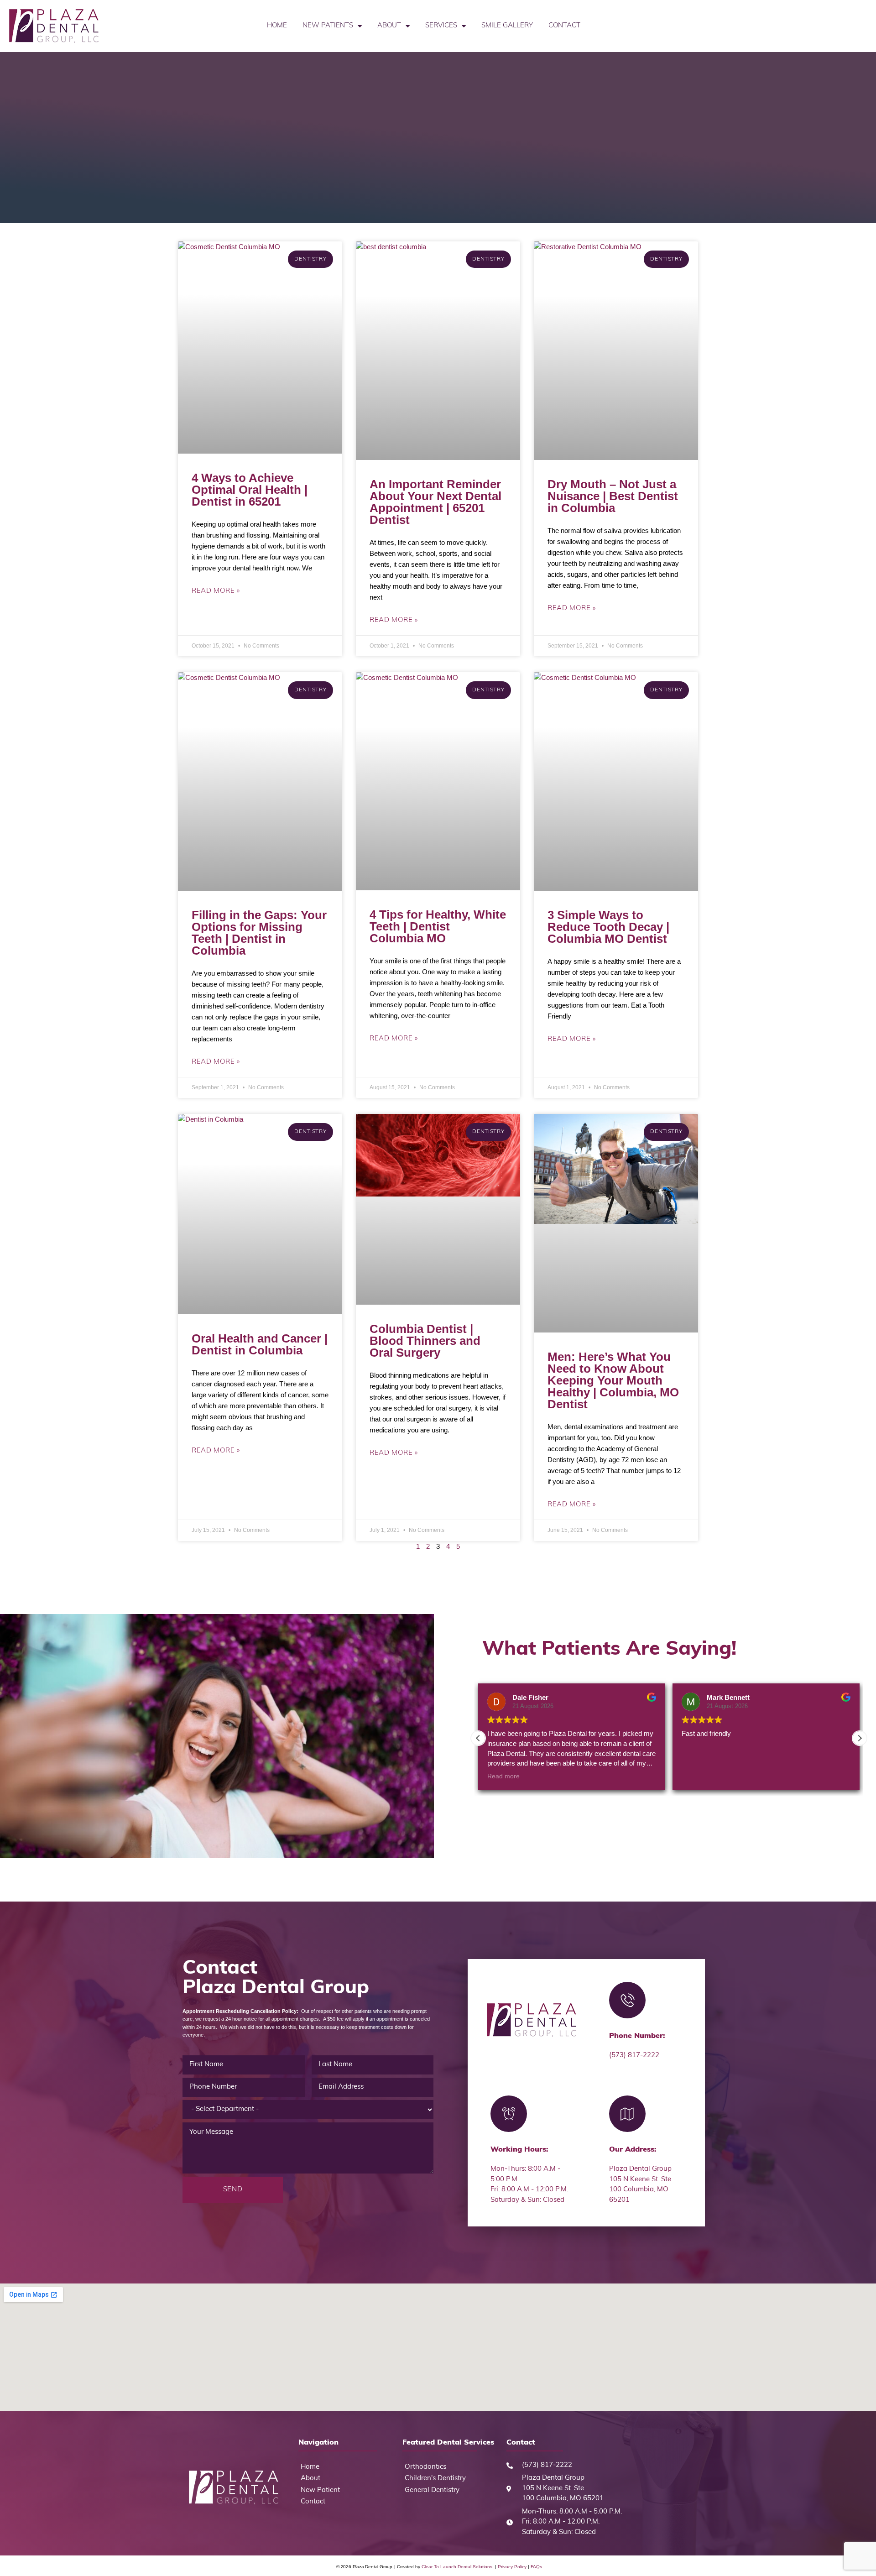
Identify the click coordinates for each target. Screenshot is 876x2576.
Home (277, 26)
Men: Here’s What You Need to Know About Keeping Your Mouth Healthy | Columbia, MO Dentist (613, 1380)
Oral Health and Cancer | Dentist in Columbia (260, 1344)
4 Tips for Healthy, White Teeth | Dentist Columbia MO (438, 926)
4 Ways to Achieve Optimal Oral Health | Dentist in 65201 (250, 490)
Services (441, 26)
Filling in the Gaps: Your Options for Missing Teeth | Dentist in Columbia (259, 933)
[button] (860, 1738)
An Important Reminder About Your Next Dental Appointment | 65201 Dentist (435, 502)
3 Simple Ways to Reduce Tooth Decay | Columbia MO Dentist (608, 927)
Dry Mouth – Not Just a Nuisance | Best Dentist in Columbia (613, 496)
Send (233, 2190)
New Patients (328, 26)
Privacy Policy (512, 2567)
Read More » (216, 591)
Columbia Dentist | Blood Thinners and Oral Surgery (425, 1341)
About (389, 26)
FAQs (536, 2567)
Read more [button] (503, 1776)
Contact (564, 26)
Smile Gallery (507, 26)
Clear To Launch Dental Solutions (458, 2567)
